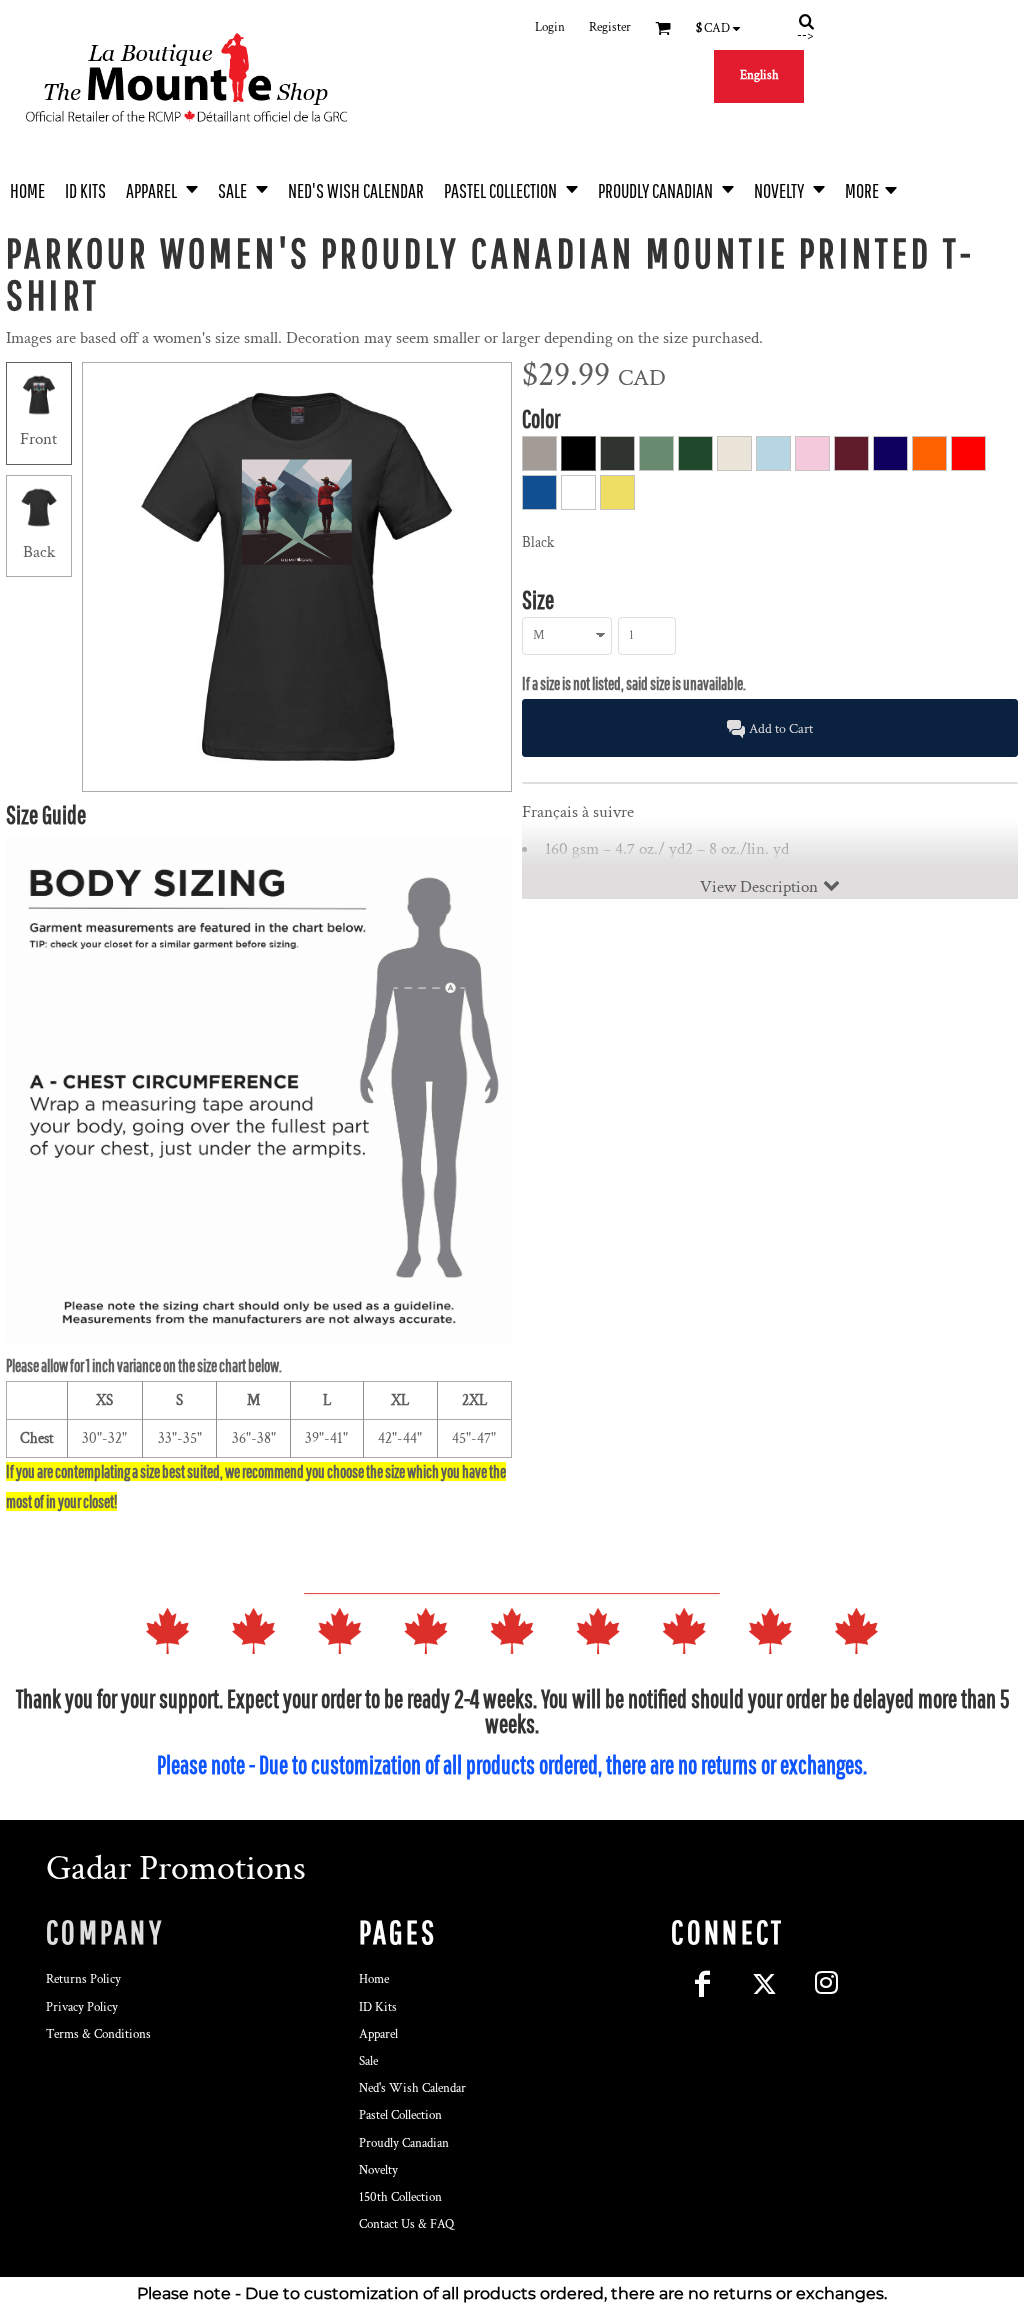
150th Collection (400, 2197)
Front (38, 439)
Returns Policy (83, 1979)
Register (610, 27)
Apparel (378, 2034)
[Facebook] (702, 1983)
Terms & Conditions (98, 2034)
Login (550, 27)
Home (374, 1979)
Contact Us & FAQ (406, 2224)
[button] (162, 188)
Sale (368, 2061)
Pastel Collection (400, 2115)
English (759, 75)
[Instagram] (826, 1983)
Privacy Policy (82, 2007)
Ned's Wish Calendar (412, 2088)
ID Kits (378, 2007)
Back (39, 552)
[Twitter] (764, 1983)
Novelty (378, 2170)
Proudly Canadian (404, 2143)
